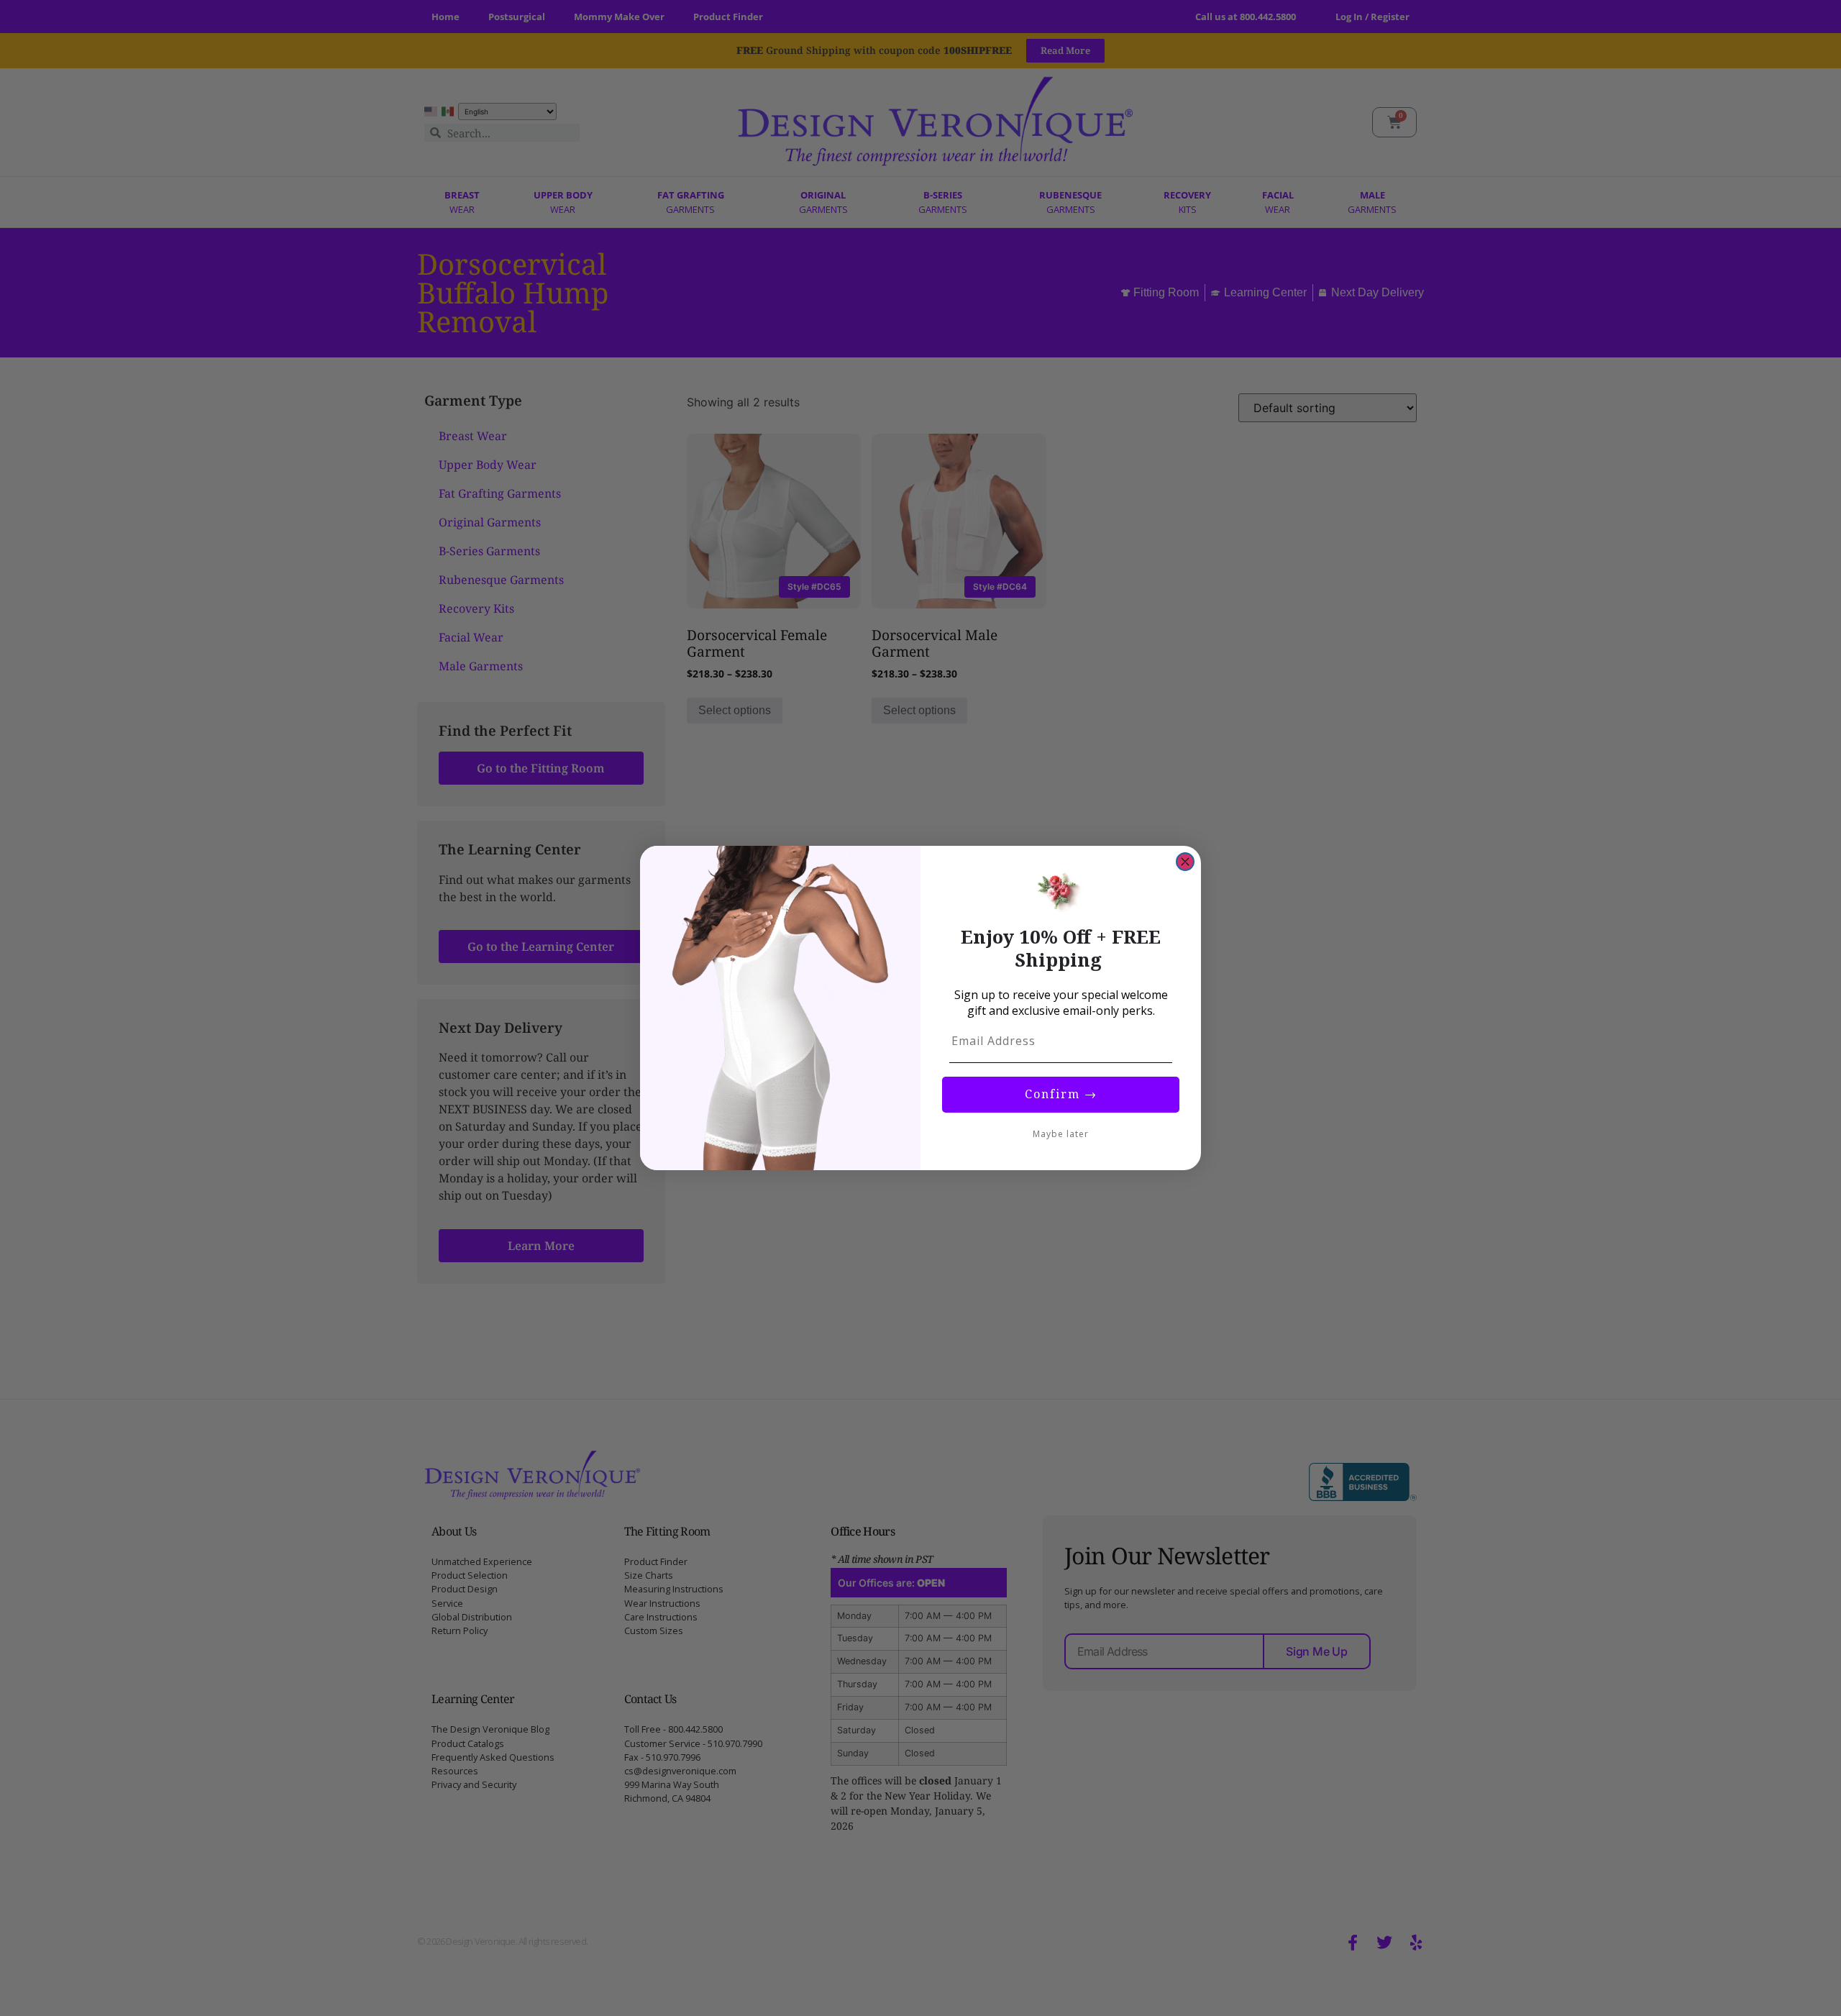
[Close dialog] (1185, 862)
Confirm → (1061, 1094)
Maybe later (1061, 1134)
